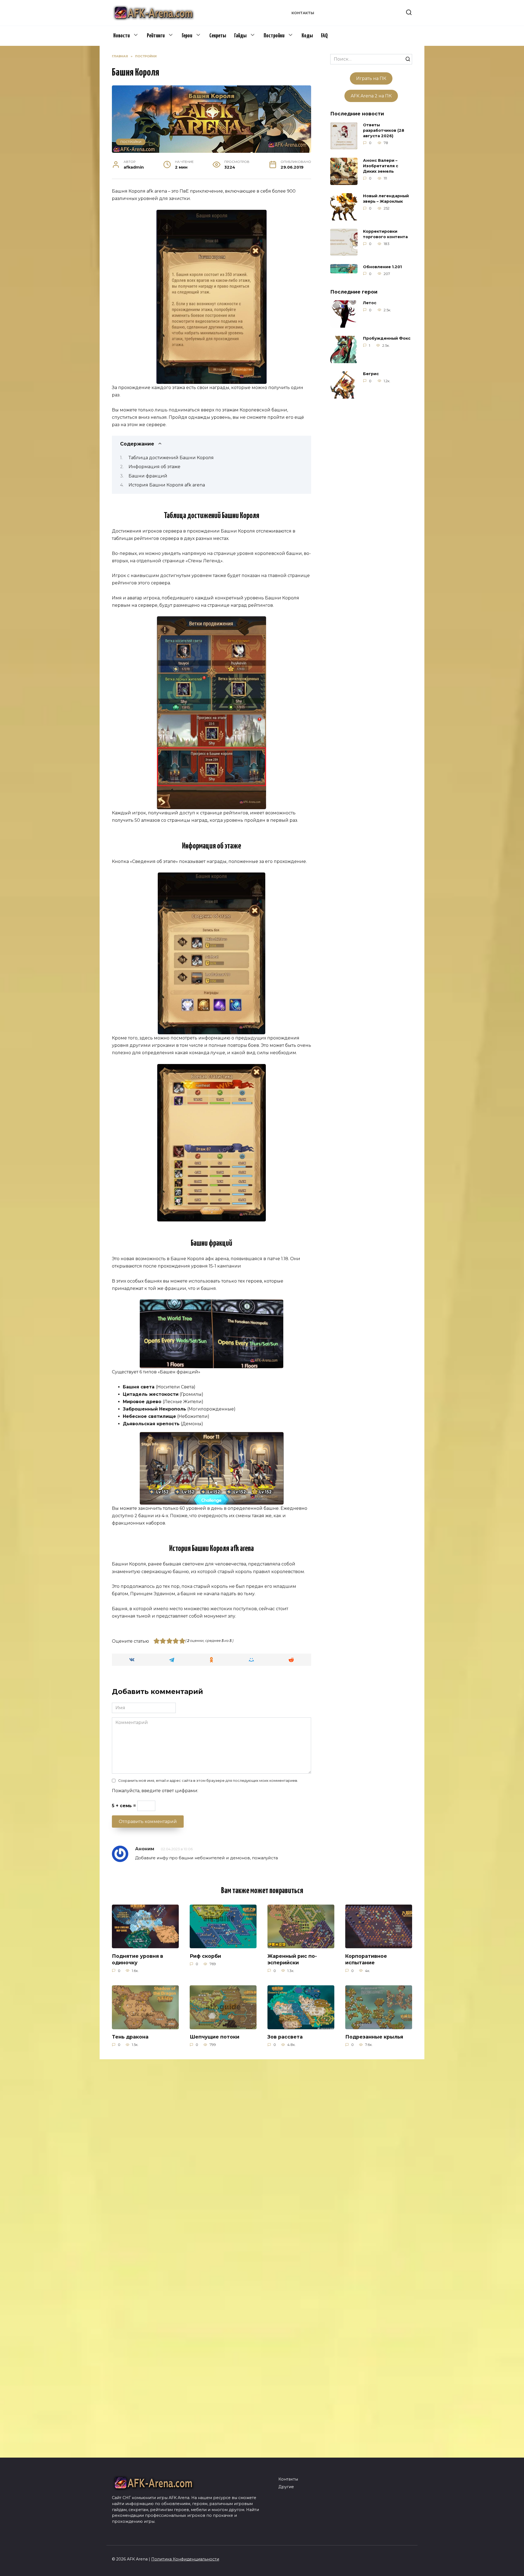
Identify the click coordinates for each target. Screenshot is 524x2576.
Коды (307, 36)
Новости (121, 36)
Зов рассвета (285, 2037)
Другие (286, 2487)
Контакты (303, 13)
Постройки (274, 36)
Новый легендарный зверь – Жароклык (386, 199)
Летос (370, 303)
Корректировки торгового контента (385, 234)
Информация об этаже (154, 467)
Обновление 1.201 (382, 267)
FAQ (324, 36)
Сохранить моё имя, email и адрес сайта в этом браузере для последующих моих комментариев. (208, 1781)
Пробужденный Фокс (387, 339)
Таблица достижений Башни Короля (171, 458)
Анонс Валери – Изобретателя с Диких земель (381, 166)
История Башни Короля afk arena (167, 485)
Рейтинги (156, 36)
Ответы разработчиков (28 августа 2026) (384, 130)
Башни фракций (148, 476)
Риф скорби (205, 1956)
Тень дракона (130, 2037)
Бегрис (371, 374)
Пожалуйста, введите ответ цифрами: (155, 1791)
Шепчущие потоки (215, 2037)
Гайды (240, 36)
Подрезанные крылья (374, 2037)
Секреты (218, 36)
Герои (187, 36)
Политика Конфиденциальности (185, 2559)
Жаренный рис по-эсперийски (292, 1959)
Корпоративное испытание (366, 1959)
